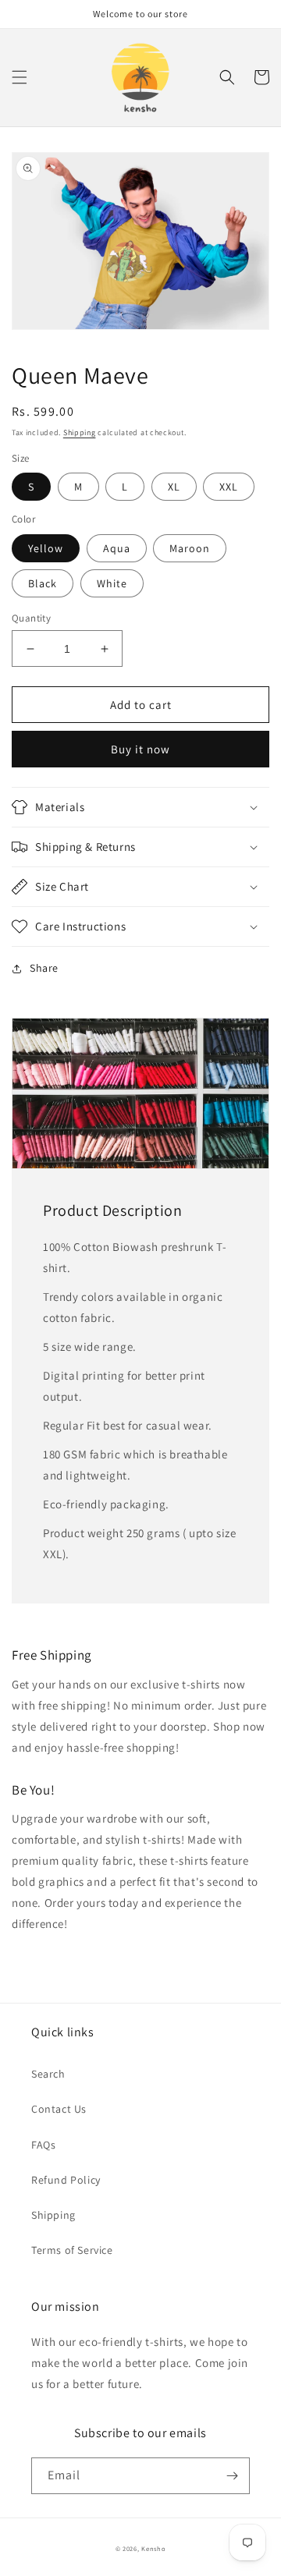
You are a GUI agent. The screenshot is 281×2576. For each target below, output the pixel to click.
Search (48, 2074)
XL (174, 487)
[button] (20, 77)
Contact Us (59, 2109)
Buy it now (140, 749)
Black (43, 583)
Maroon (190, 548)
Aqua (117, 548)
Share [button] (44, 968)
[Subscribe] (232, 2476)
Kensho (153, 2548)
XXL (229, 487)
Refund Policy (66, 2180)
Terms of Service (72, 2250)
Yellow (46, 548)
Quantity (31, 618)
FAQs (43, 2145)
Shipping (80, 432)
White (112, 583)
